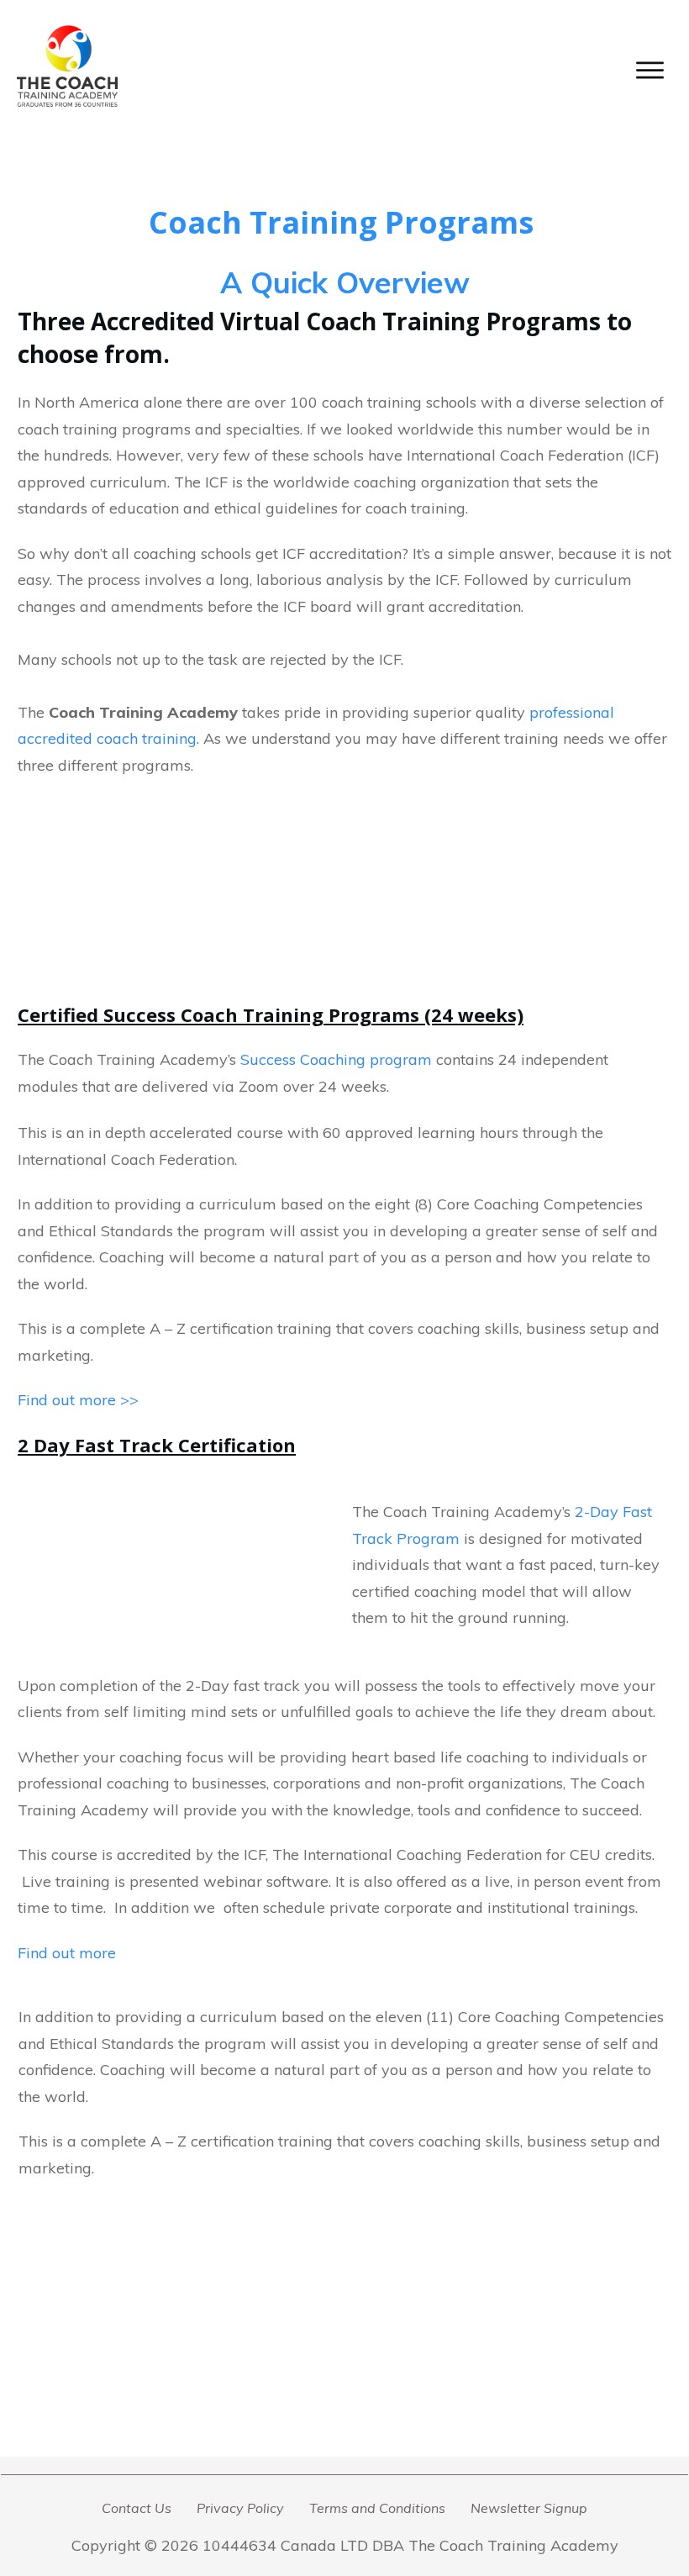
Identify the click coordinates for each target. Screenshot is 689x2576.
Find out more (67, 1953)
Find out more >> (78, 1400)
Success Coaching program (338, 1059)
